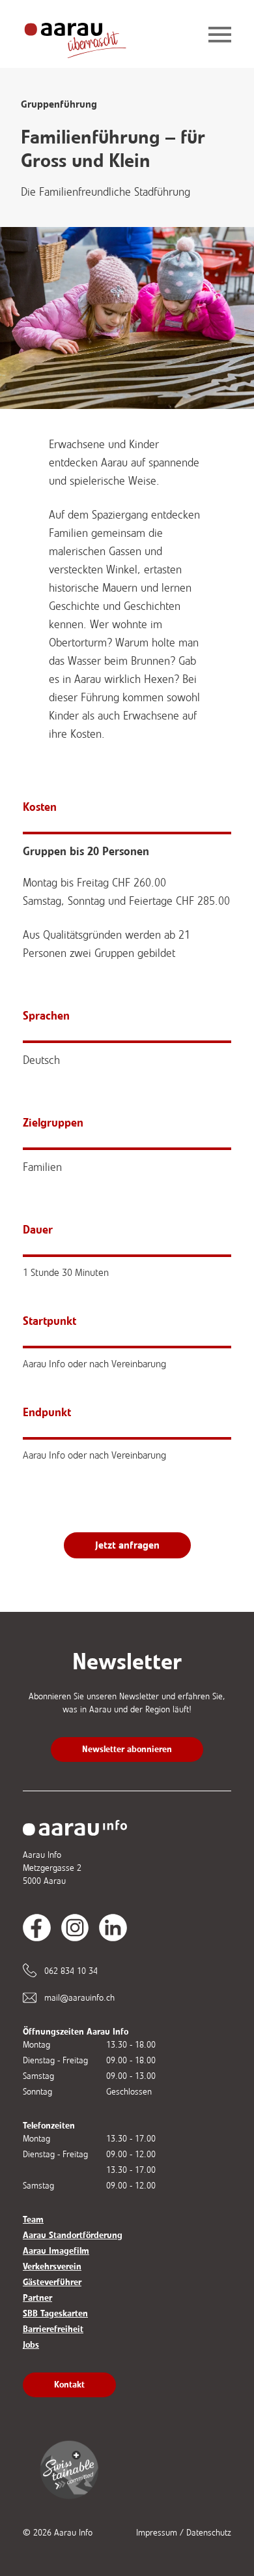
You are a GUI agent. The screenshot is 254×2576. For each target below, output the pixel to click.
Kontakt (69, 2385)
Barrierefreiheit (53, 2329)
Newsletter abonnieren (127, 1749)
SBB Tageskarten (55, 2313)
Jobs (31, 2345)
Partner (37, 2298)
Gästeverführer (52, 2282)
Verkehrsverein (52, 2266)
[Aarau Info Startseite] (85, 36)
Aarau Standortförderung (73, 2235)
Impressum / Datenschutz (184, 2533)
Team (33, 2220)
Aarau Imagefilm (56, 2251)
